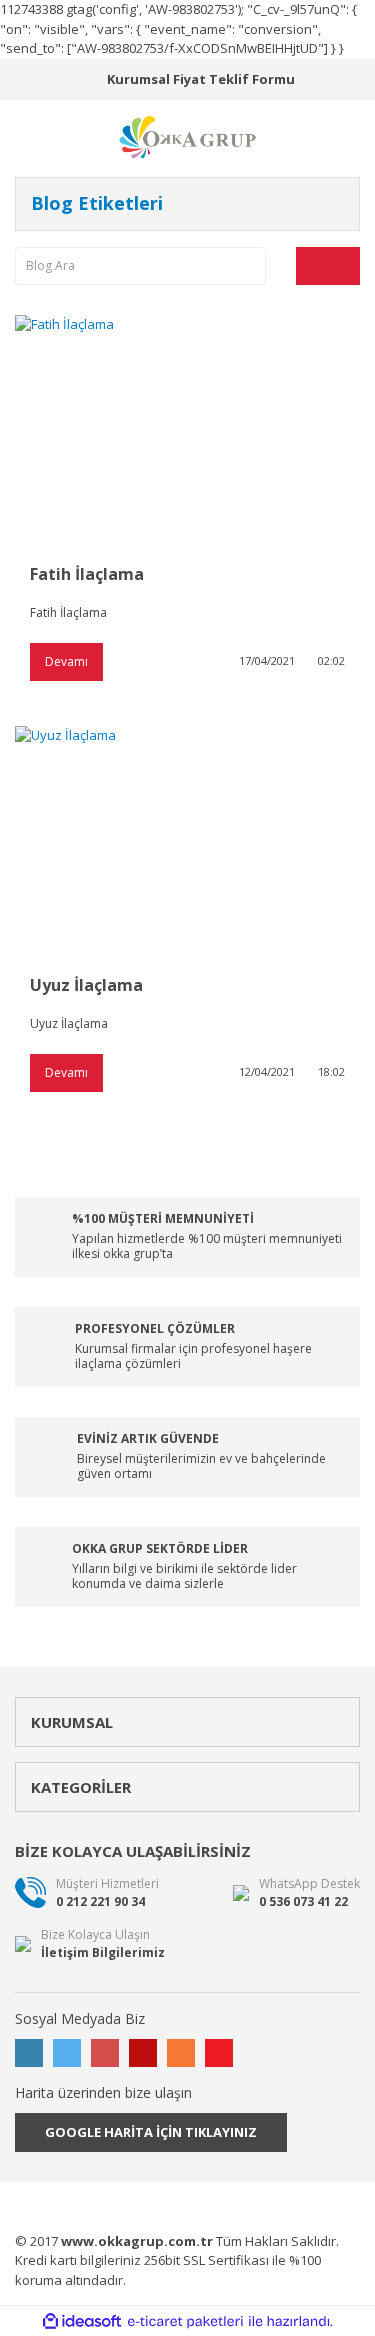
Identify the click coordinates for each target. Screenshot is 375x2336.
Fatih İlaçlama (87, 574)
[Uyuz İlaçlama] (187, 841)
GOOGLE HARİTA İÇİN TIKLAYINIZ (151, 2132)
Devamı (66, 661)
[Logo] (188, 136)
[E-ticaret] (185, 2322)
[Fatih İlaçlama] (187, 430)
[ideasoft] (82, 2322)
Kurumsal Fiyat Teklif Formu (201, 79)
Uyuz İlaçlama (86, 985)
